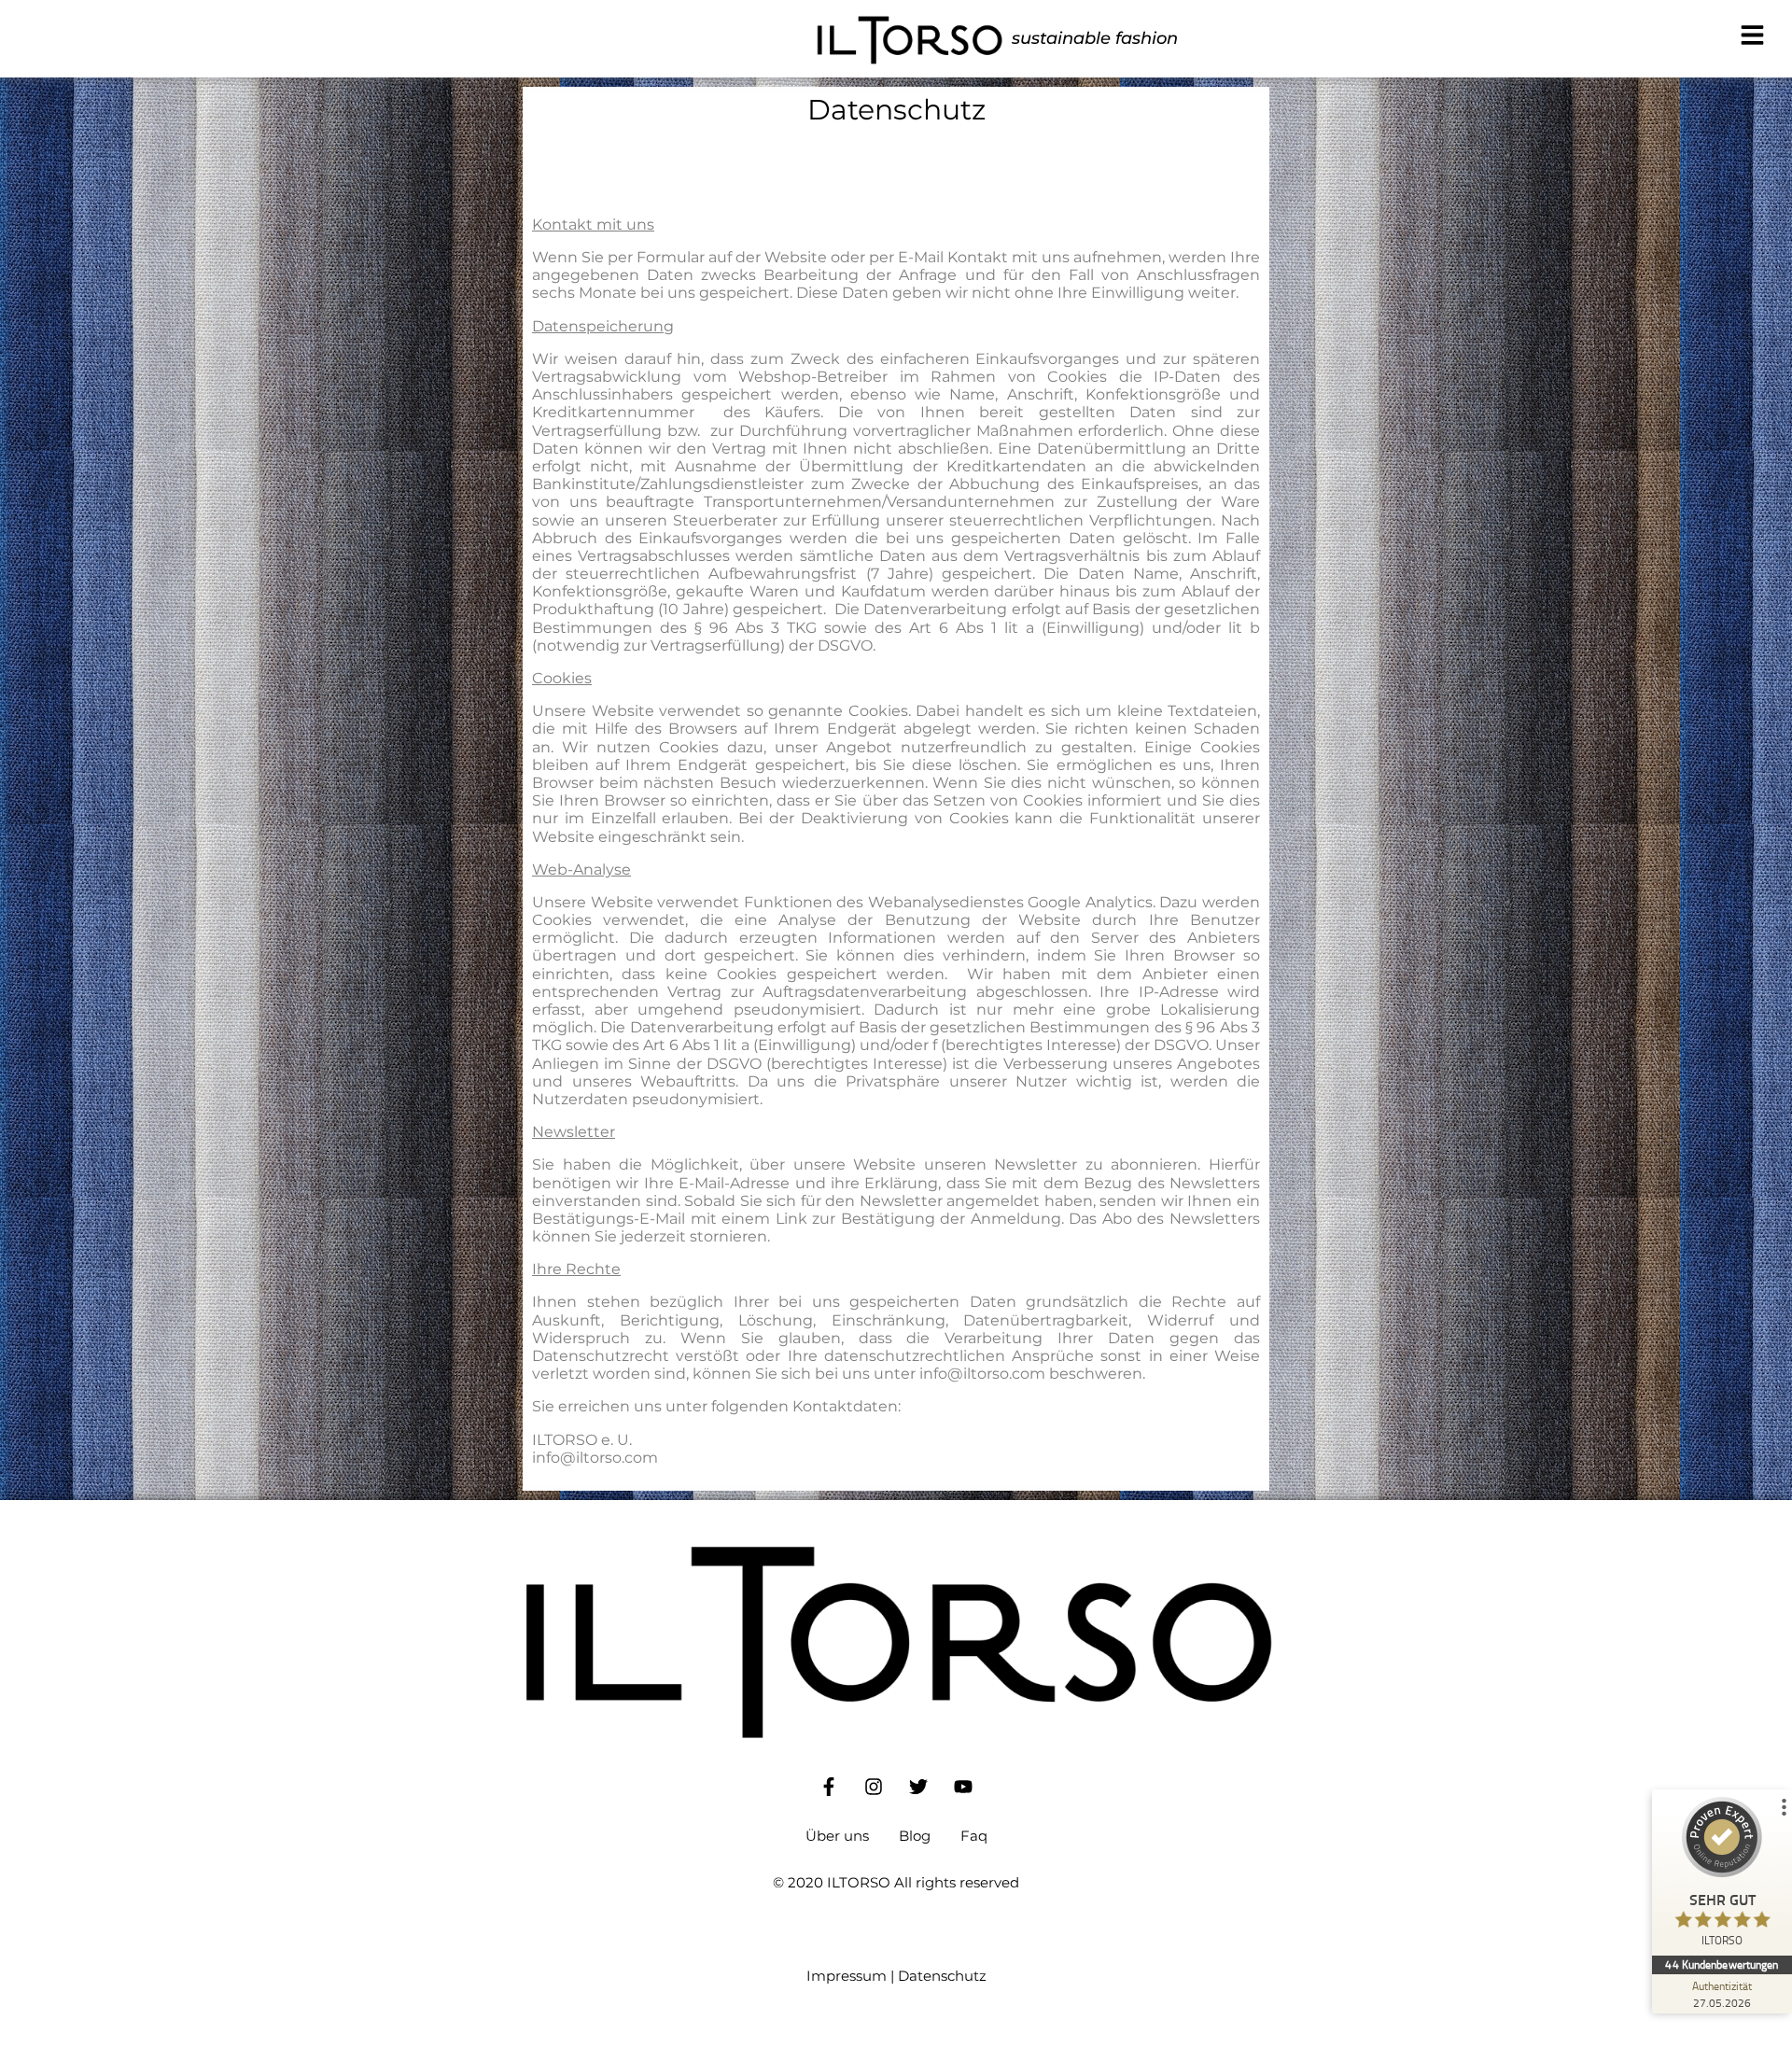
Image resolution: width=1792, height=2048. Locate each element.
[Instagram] (874, 1787)
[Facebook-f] (829, 1787)
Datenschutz (942, 1976)
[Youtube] (963, 1787)
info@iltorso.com (982, 1374)
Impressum (847, 1976)
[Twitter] (918, 1787)
